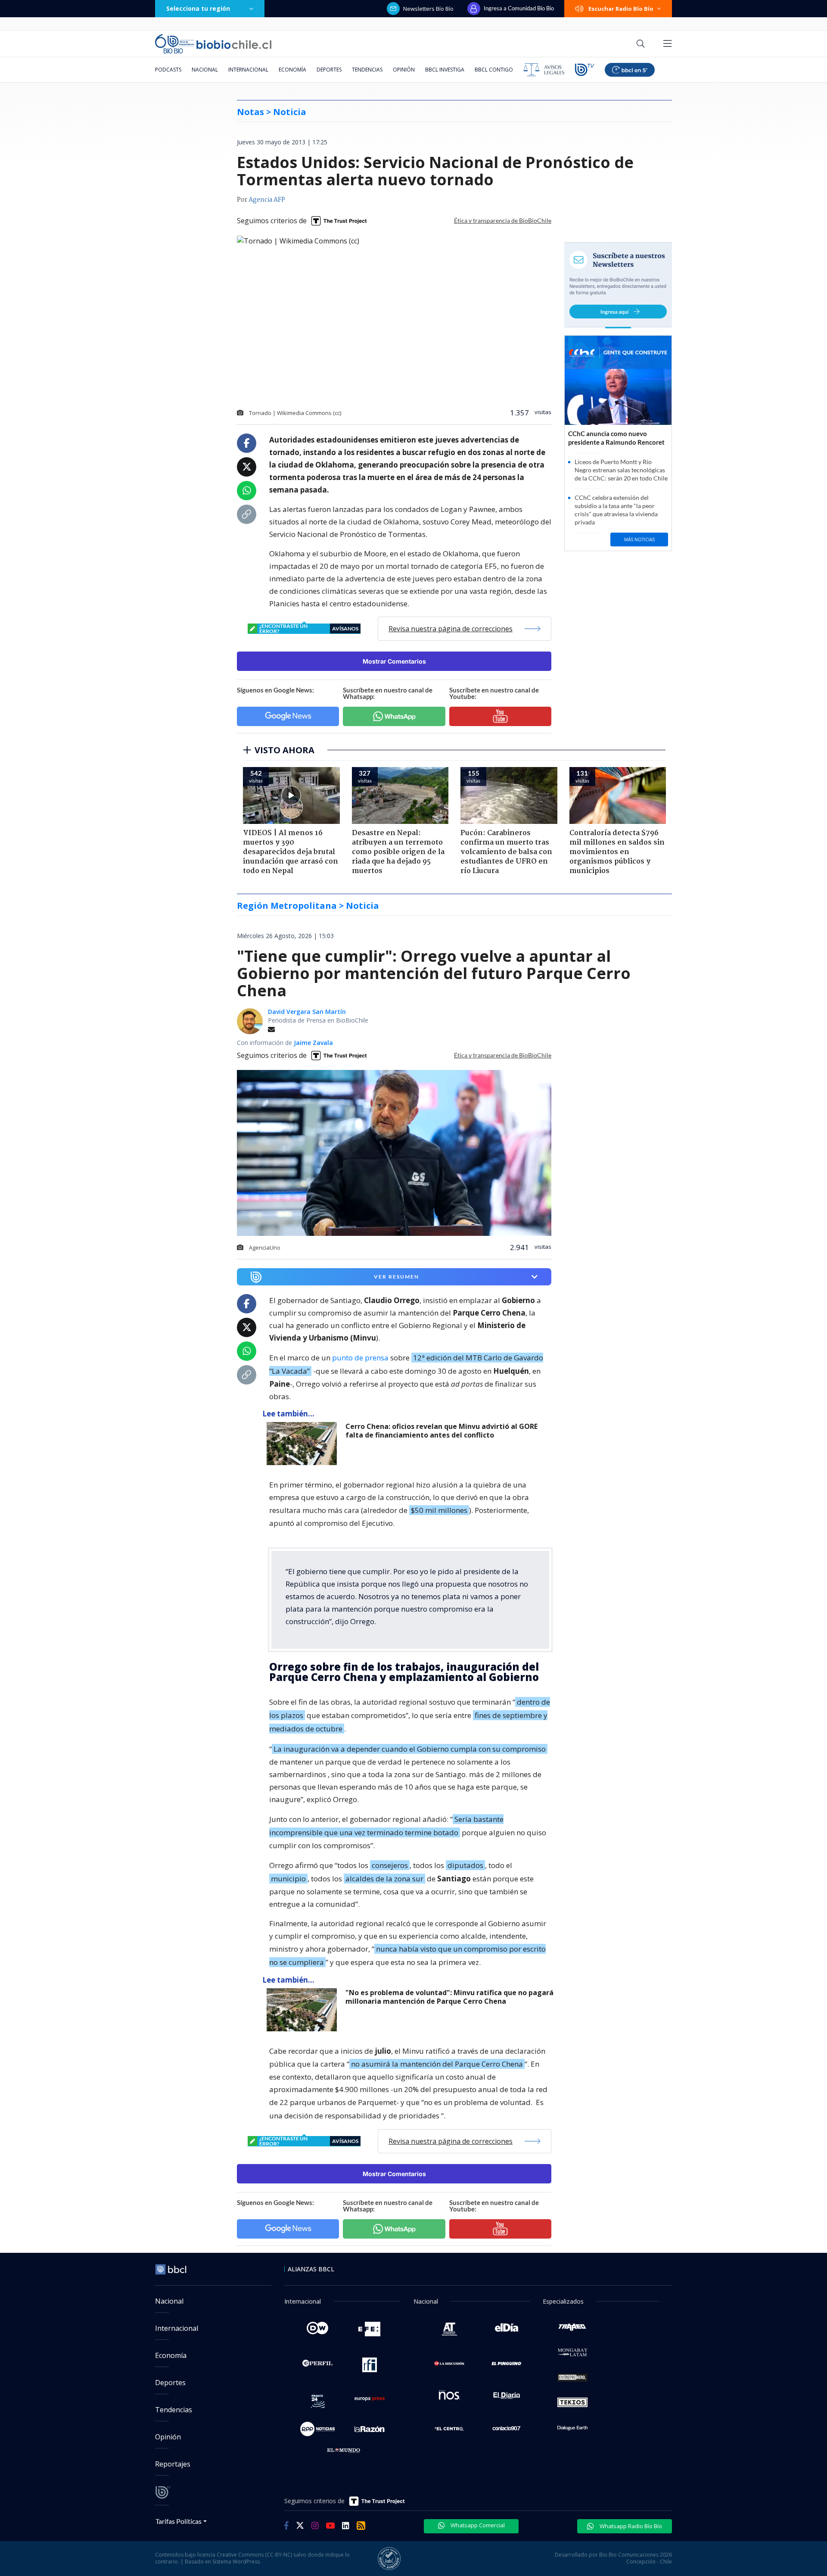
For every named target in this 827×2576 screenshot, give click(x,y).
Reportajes (173, 2464)
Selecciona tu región (198, 8)
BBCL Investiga (445, 70)
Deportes (329, 70)
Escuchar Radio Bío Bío (621, 9)
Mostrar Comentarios (394, 661)
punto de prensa (360, 1358)
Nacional (205, 70)
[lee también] (304, 1444)
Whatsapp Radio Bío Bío (630, 2526)
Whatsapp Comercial (477, 2525)
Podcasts (168, 70)
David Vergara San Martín (307, 1012)
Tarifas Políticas (179, 2521)
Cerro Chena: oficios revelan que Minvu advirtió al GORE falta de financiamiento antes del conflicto (441, 1431)
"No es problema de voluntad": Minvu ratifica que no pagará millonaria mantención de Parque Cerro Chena (449, 1997)
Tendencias (367, 70)
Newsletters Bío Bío (428, 9)
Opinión (404, 70)
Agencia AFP (267, 200)
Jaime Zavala (313, 1043)
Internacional (248, 70)
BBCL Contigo (494, 70)
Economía (292, 70)
